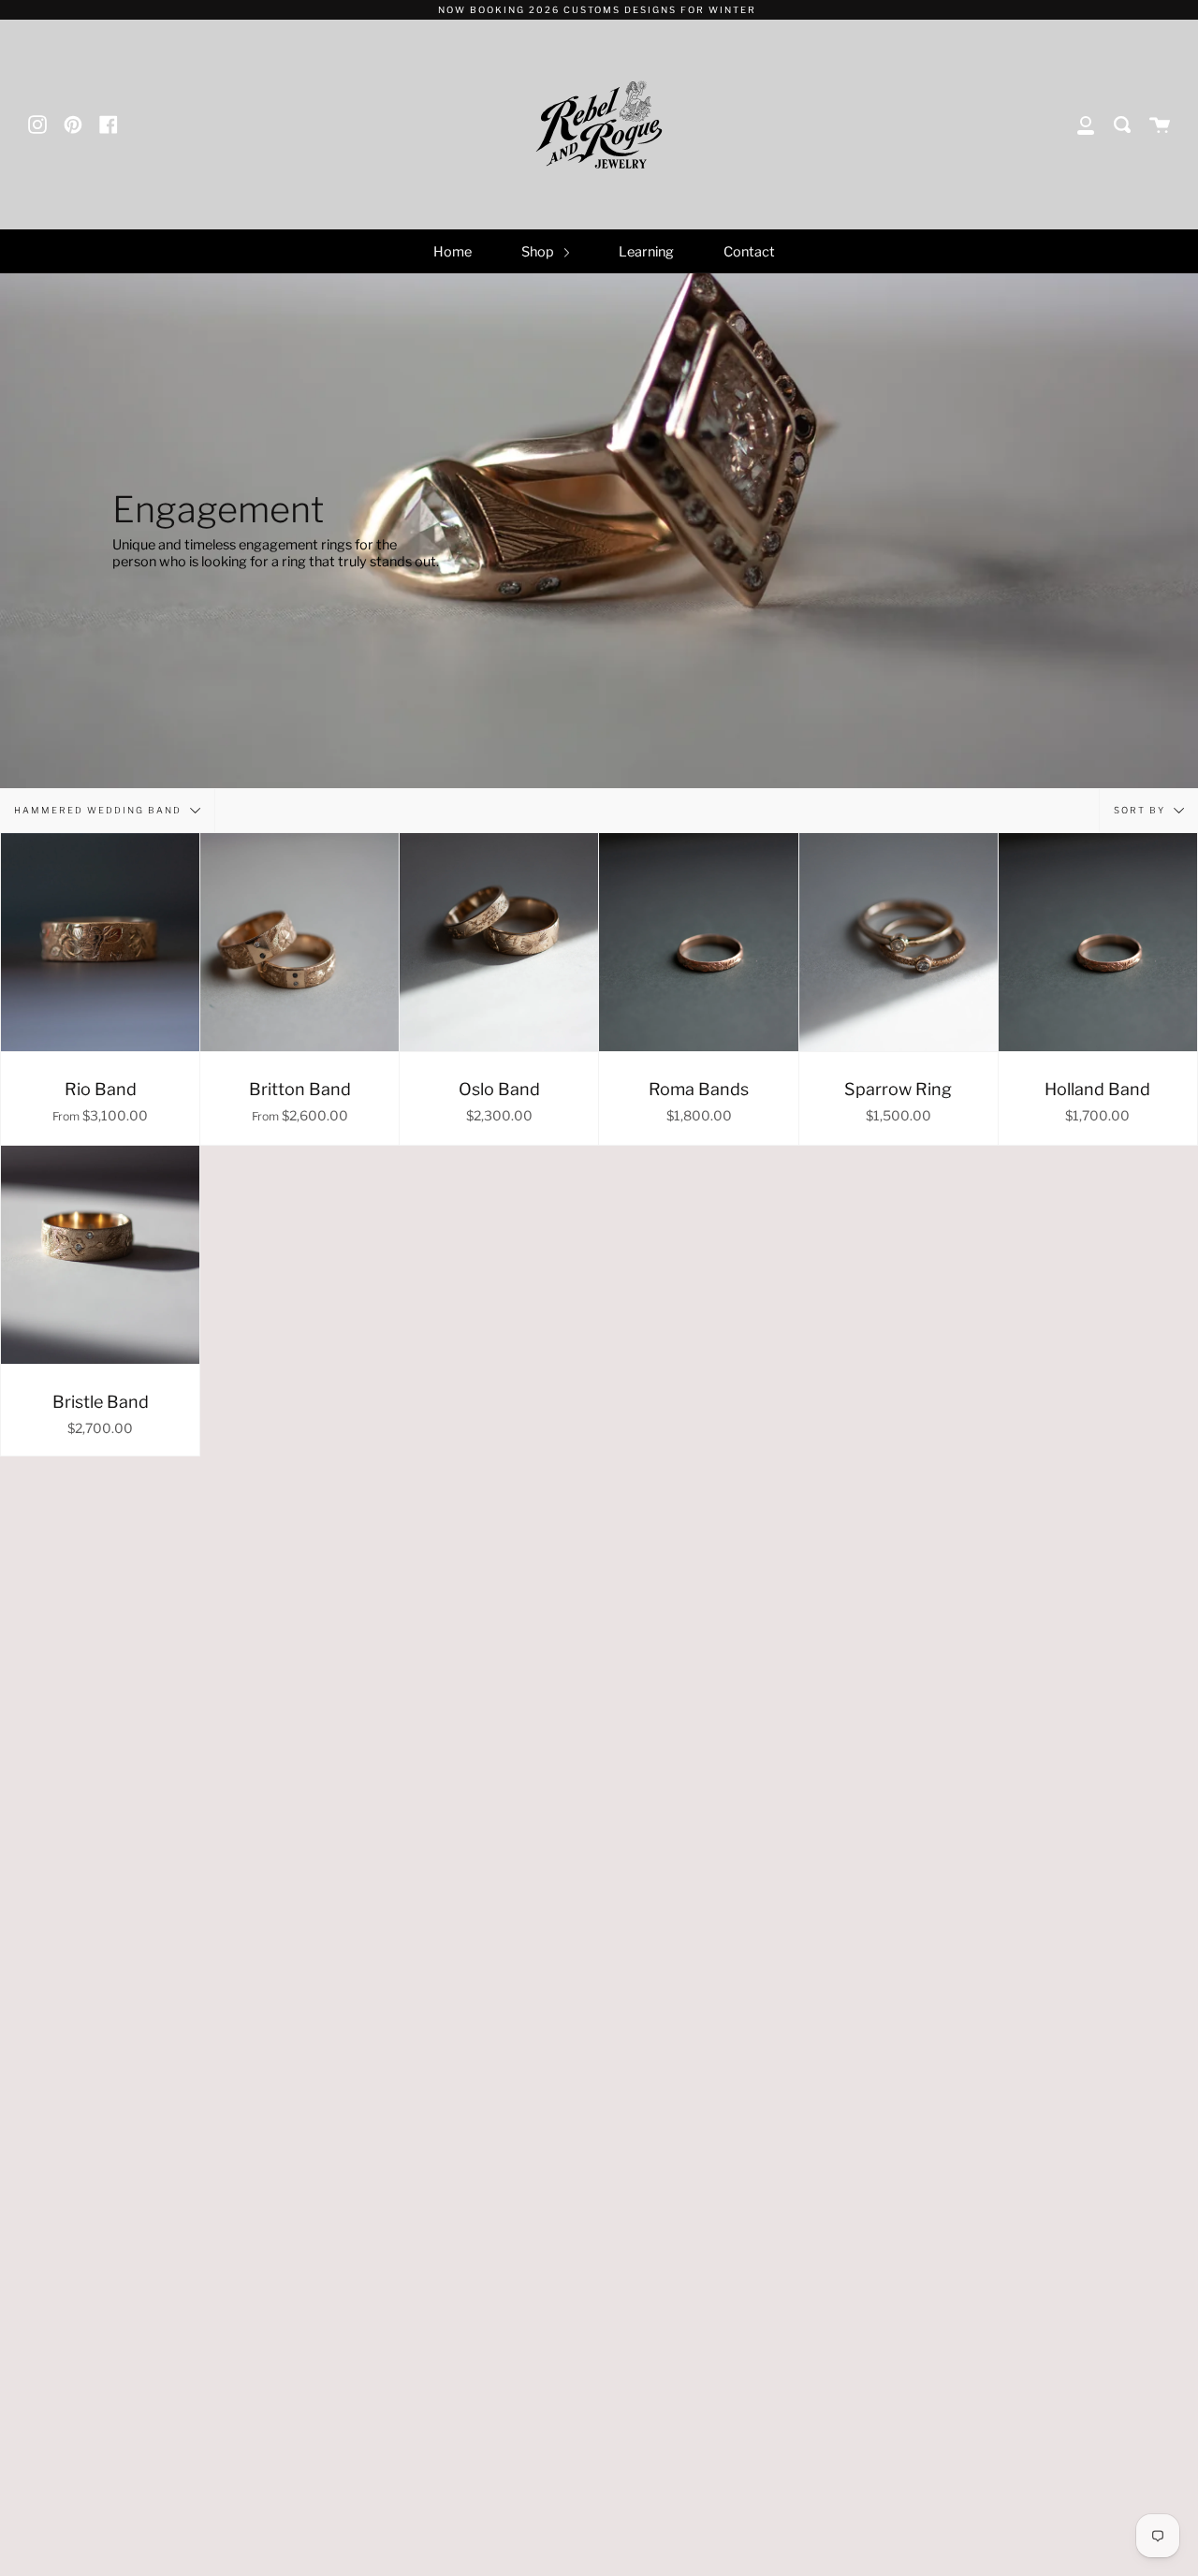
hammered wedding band (100, 809)
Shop (539, 252)
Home (453, 252)
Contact (749, 252)
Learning (646, 252)
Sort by (1141, 809)
